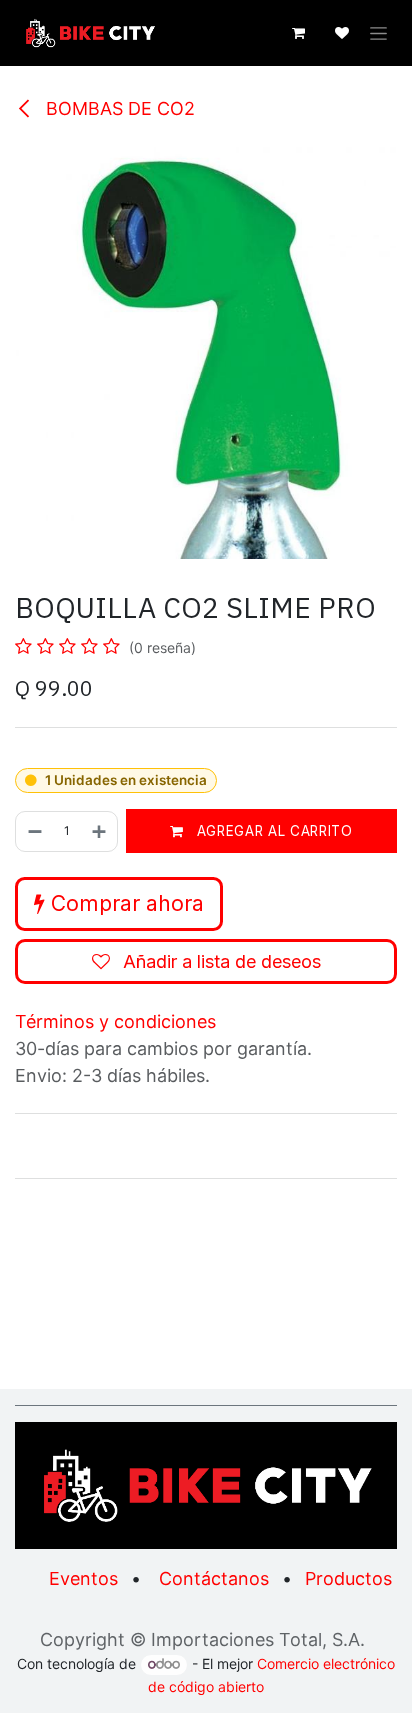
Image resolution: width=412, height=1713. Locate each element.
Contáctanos (214, 1578)
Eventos (83, 1578)
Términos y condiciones (115, 1021)
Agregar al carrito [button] (272, 831)
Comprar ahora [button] (124, 903)
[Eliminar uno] (34, 831)
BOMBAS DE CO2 (118, 108)
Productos (348, 1578)
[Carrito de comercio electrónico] (298, 33)
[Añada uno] (100, 831)
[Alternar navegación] (378, 33)
